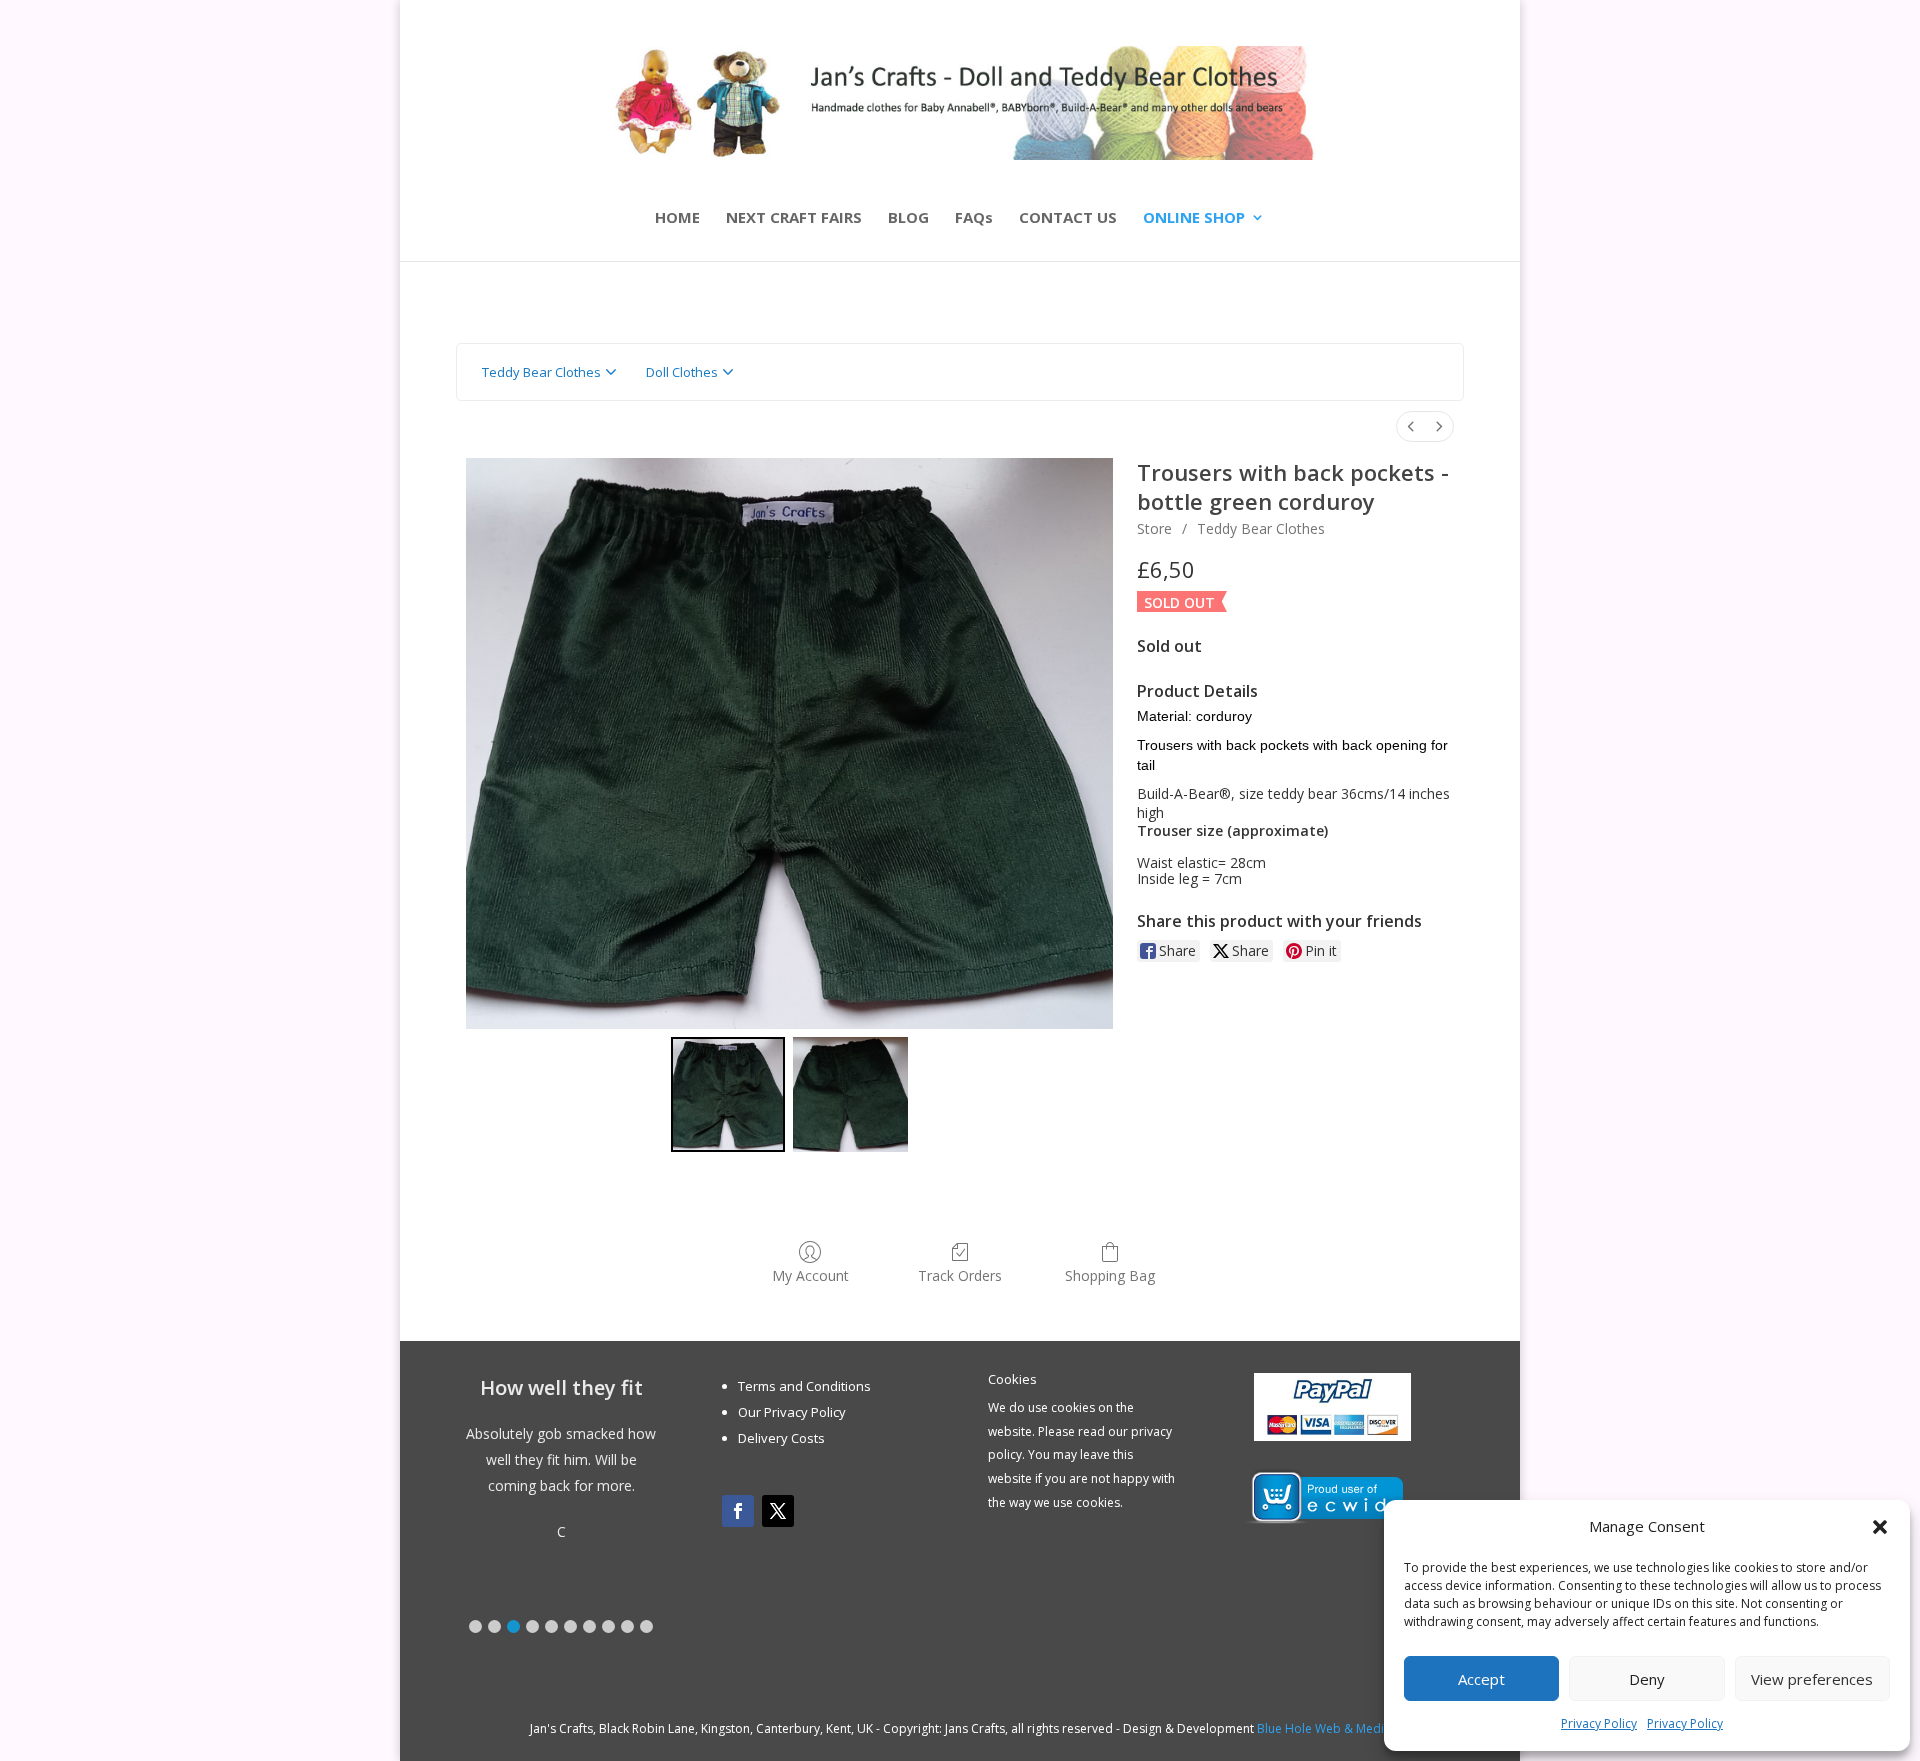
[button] (1880, 1527)
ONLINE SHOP (1194, 218)
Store (1154, 528)
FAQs (974, 218)
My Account (810, 1275)
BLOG (908, 218)
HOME (677, 218)
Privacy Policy (1599, 1723)
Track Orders (960, 1275)
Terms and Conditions (804, 1386)
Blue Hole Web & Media (1324, 1728)
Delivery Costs (781, 1438)
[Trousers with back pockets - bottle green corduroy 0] (728, 1094)
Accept (1481, 1679)
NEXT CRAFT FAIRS (794, 218)
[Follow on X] (778, 1511)
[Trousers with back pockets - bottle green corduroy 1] (850, 1094)
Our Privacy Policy (792, 1412)
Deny (1647, 1679)
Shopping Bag (1110, 1275)
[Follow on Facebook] (738, 1511)
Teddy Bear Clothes (1261, 528)
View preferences (1812, 1679)
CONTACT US (1068, 218)
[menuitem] (1411, 426)
